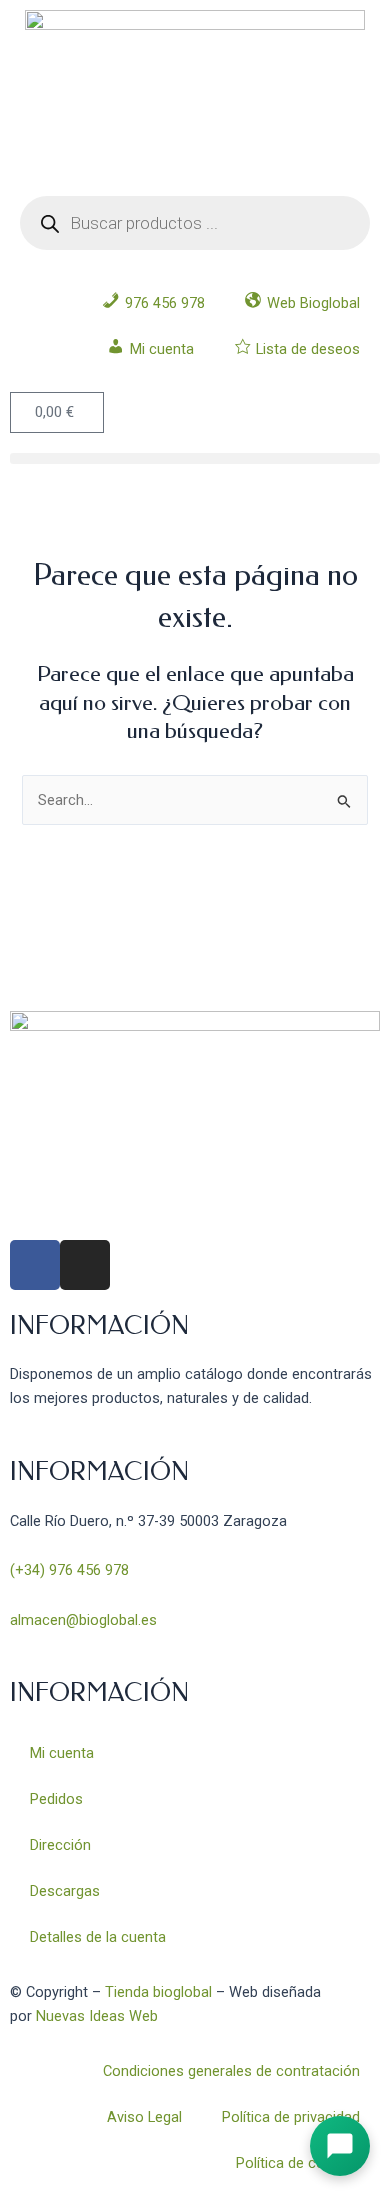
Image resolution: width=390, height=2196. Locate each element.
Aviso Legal (144, 2117)
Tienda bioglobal (158, 1992)
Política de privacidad (291, 2117)
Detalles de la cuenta (98, 1937)
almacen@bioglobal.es (83, 1620)
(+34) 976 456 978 (69, 1570)
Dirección (60, 1845)
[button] (195, 458)
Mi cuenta (62, 1753)
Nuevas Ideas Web (97, 2016)
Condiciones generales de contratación (231, 2071)
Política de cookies (298, 2163)
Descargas (65, 1891)
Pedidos (56, 1799)
